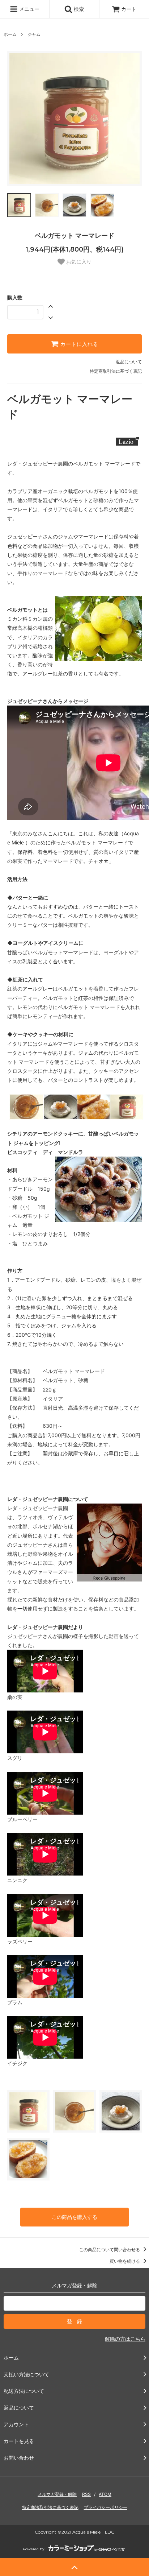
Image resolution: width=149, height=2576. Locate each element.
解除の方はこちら (125, 2339)
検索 (78, 9)
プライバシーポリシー (106, 2507)
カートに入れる (78, 344)
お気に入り (78, 262)
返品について (129, 362)
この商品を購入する (74, 2217)
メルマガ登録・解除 (57, 2494)
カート (129, 9)
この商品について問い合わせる (110, 2250)
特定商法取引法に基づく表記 (50, 2507)
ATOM (105, 2494)
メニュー (29, 9)
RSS (86, 2494)
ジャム (34, 34)
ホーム (10, 34)
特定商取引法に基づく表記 (116, 371)
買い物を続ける (125, 2261)
